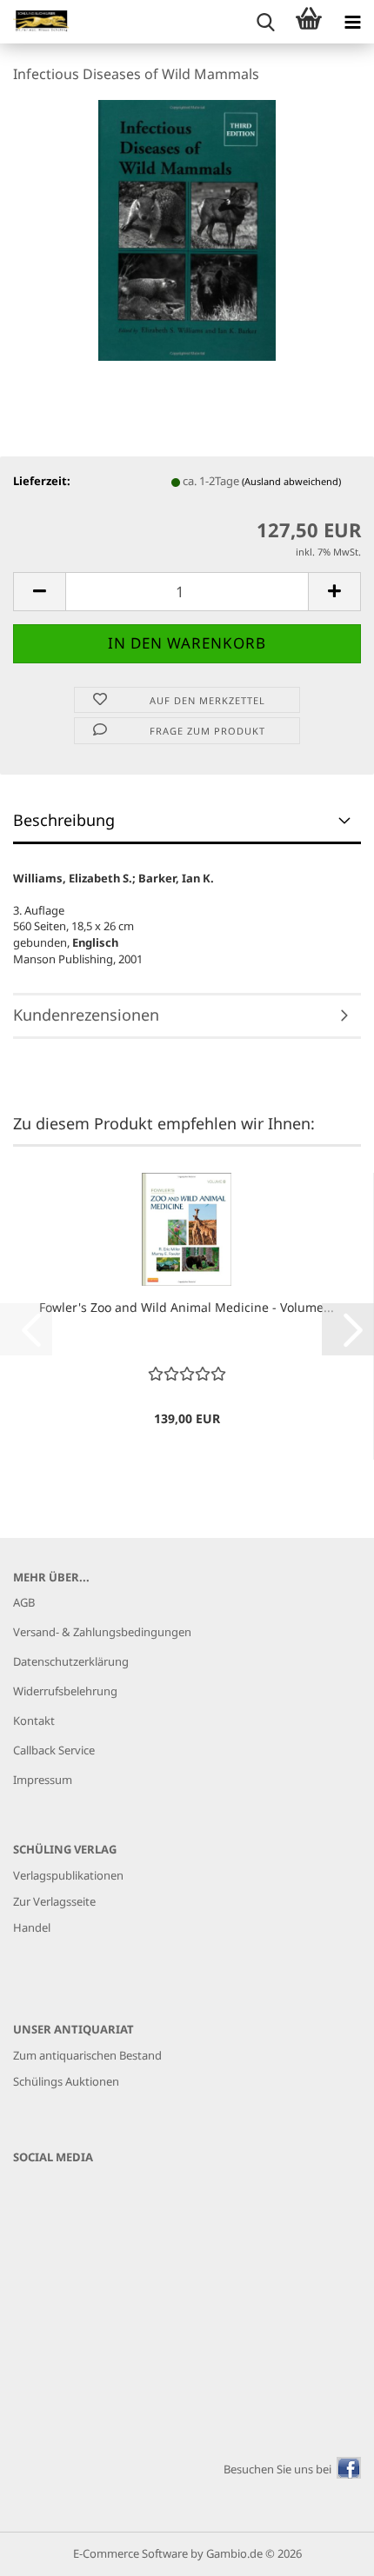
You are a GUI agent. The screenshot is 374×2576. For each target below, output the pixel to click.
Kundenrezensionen (86, 1015)
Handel (32, 1927)
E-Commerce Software (130, 2553)
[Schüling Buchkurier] (35, 22)
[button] (39, 592)
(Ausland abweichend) (291, 481)
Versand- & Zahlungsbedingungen (102, 1632)
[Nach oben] (326, 2550)
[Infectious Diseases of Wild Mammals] (187, 229)
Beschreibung (64, 820)
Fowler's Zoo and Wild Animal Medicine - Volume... (187, 1307)
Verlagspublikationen (68, 1875)
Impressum (43, 1780)
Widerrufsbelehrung (65, 1691)
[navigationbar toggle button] (352, 22)
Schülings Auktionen (66, 2081)
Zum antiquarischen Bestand (87, 2055)
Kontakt (34, 1721)
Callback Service (54, 1750)
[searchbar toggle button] (265, 22)
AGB (24, 1602)
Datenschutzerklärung (71, 1661)
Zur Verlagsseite (54, 1901)
